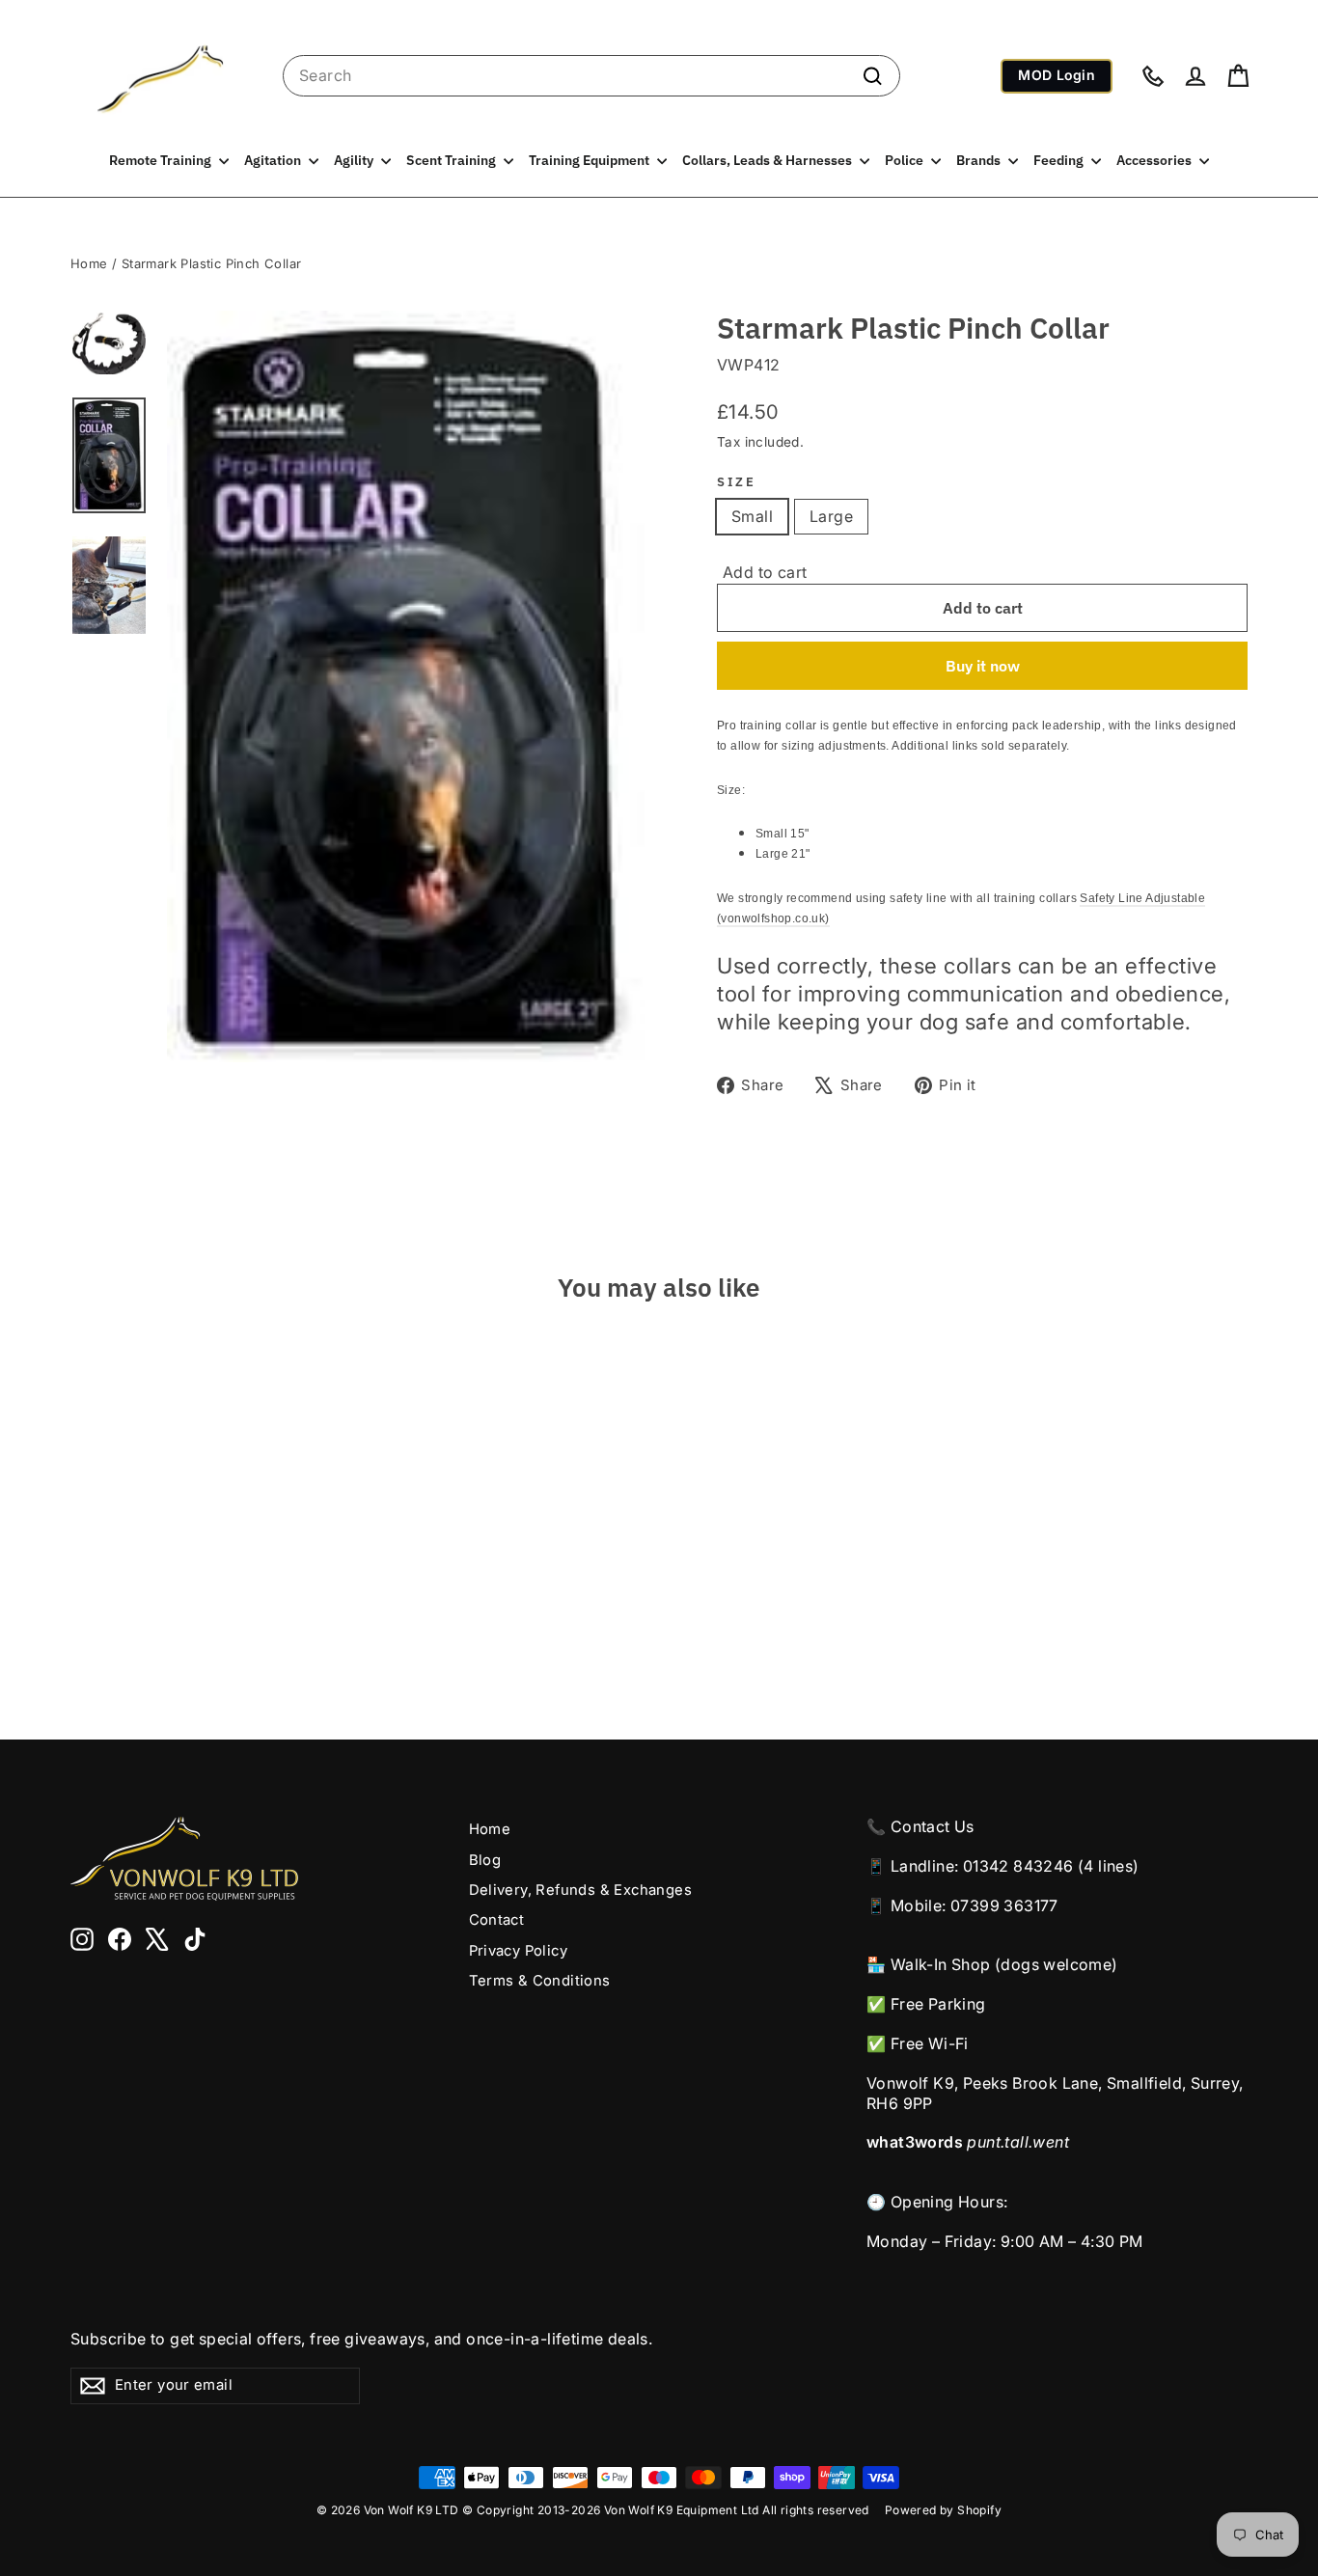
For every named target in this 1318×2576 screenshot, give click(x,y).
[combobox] (591, 76)
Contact (497, 1920)
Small (752, 516)
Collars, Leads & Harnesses (769, 160)
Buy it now (983, 666)
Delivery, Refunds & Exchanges (581, 1890)
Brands (980, 160)
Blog (485, 1860)
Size (736, 482)
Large (831, 516)
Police (906, 160)
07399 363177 (1004, 1905)
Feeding (1060, 160)
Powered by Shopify (943, 2510)
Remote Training (162, 160)
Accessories (1155, 160)
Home (89, 263)
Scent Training (453, 160)
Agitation (274, 160)
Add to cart (765, 572)
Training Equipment (590, 160)
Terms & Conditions (540, 1981)
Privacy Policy (519, 1951)
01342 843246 (1018, 1866)
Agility (355, 160)
